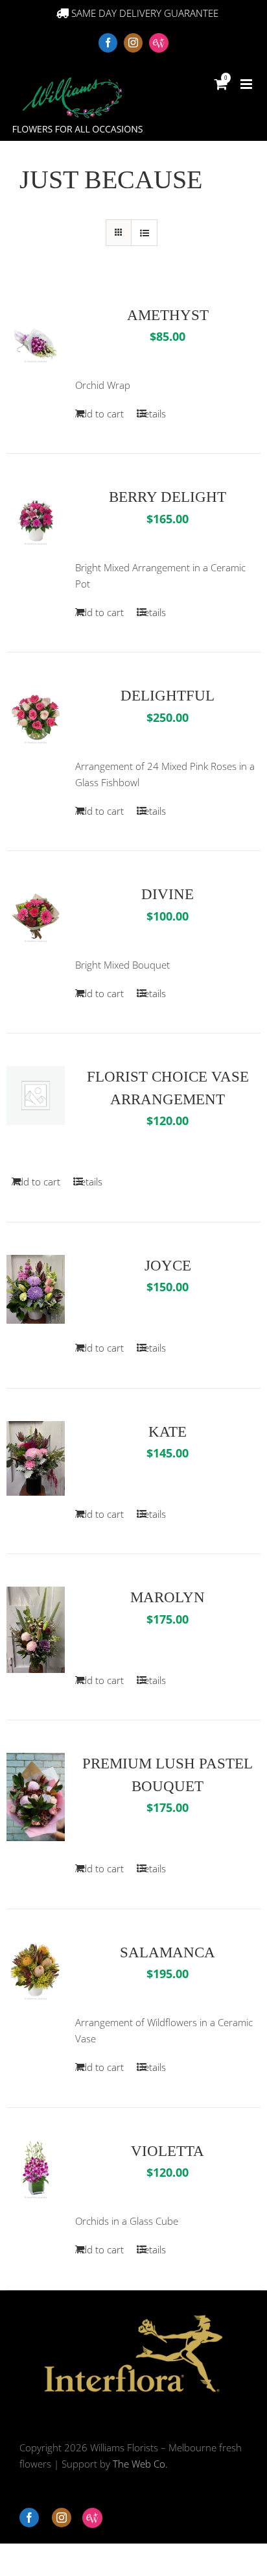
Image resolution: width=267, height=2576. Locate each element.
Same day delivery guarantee (144, 13)
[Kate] (36, 1459)
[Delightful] (36, 714)
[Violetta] (36, 2170)
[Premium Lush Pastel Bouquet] (36, 1797)
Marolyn (168, 1597)
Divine (168, 894)
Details (151, 414)
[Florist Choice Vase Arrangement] (36, 1095)
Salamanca (168, 1952)
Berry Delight (168, 497)
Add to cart (99, 414)
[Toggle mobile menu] (247, 84)
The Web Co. (140, 2464)
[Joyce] (36, 1289)
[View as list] (144, 233)
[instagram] (62, 2518)
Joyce (168, 1266)
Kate (168, 1432)
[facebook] (29, 2518)
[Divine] (36, 913)
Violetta (168, 2151)
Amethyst (168, 315)
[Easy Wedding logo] (92, 2518)
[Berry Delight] (36, 515)
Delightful (168, 696)
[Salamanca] (36, 1971)
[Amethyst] (36, 334)
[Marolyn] (36, 1630)
